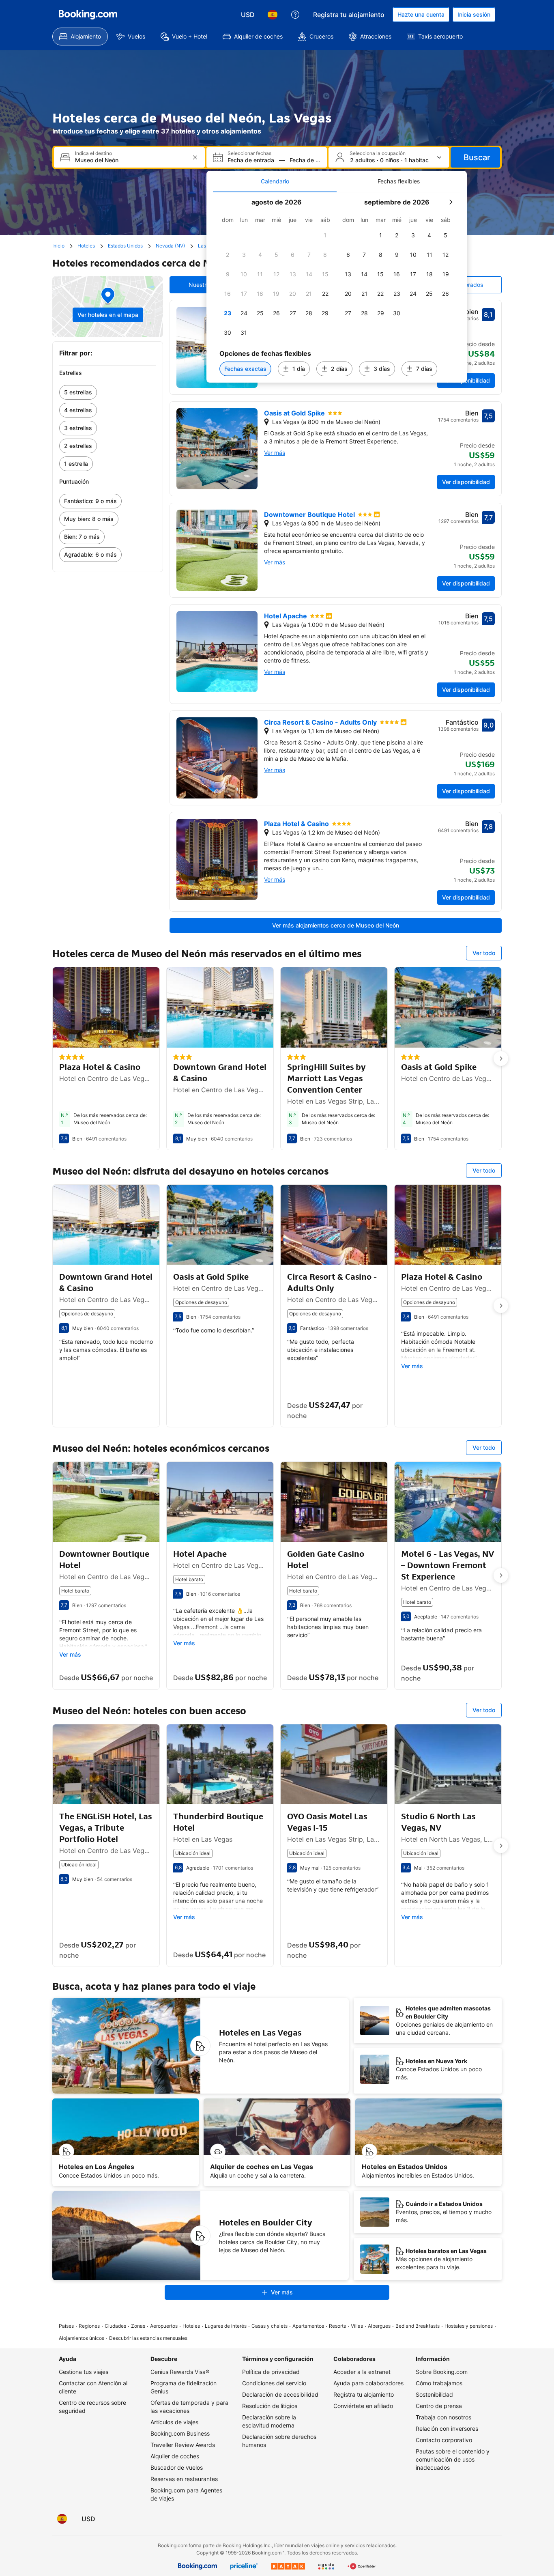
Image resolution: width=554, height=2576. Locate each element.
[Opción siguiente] (501, 1059)
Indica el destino (93, 153)
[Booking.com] (88, 15)
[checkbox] (325, 235)
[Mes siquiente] (451, 202)
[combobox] (130, 160)
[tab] (275, 181)
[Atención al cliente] (295, 15)
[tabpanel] (337, 287)
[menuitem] (80, 37)
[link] (108, 392)
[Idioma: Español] (273, 15)
